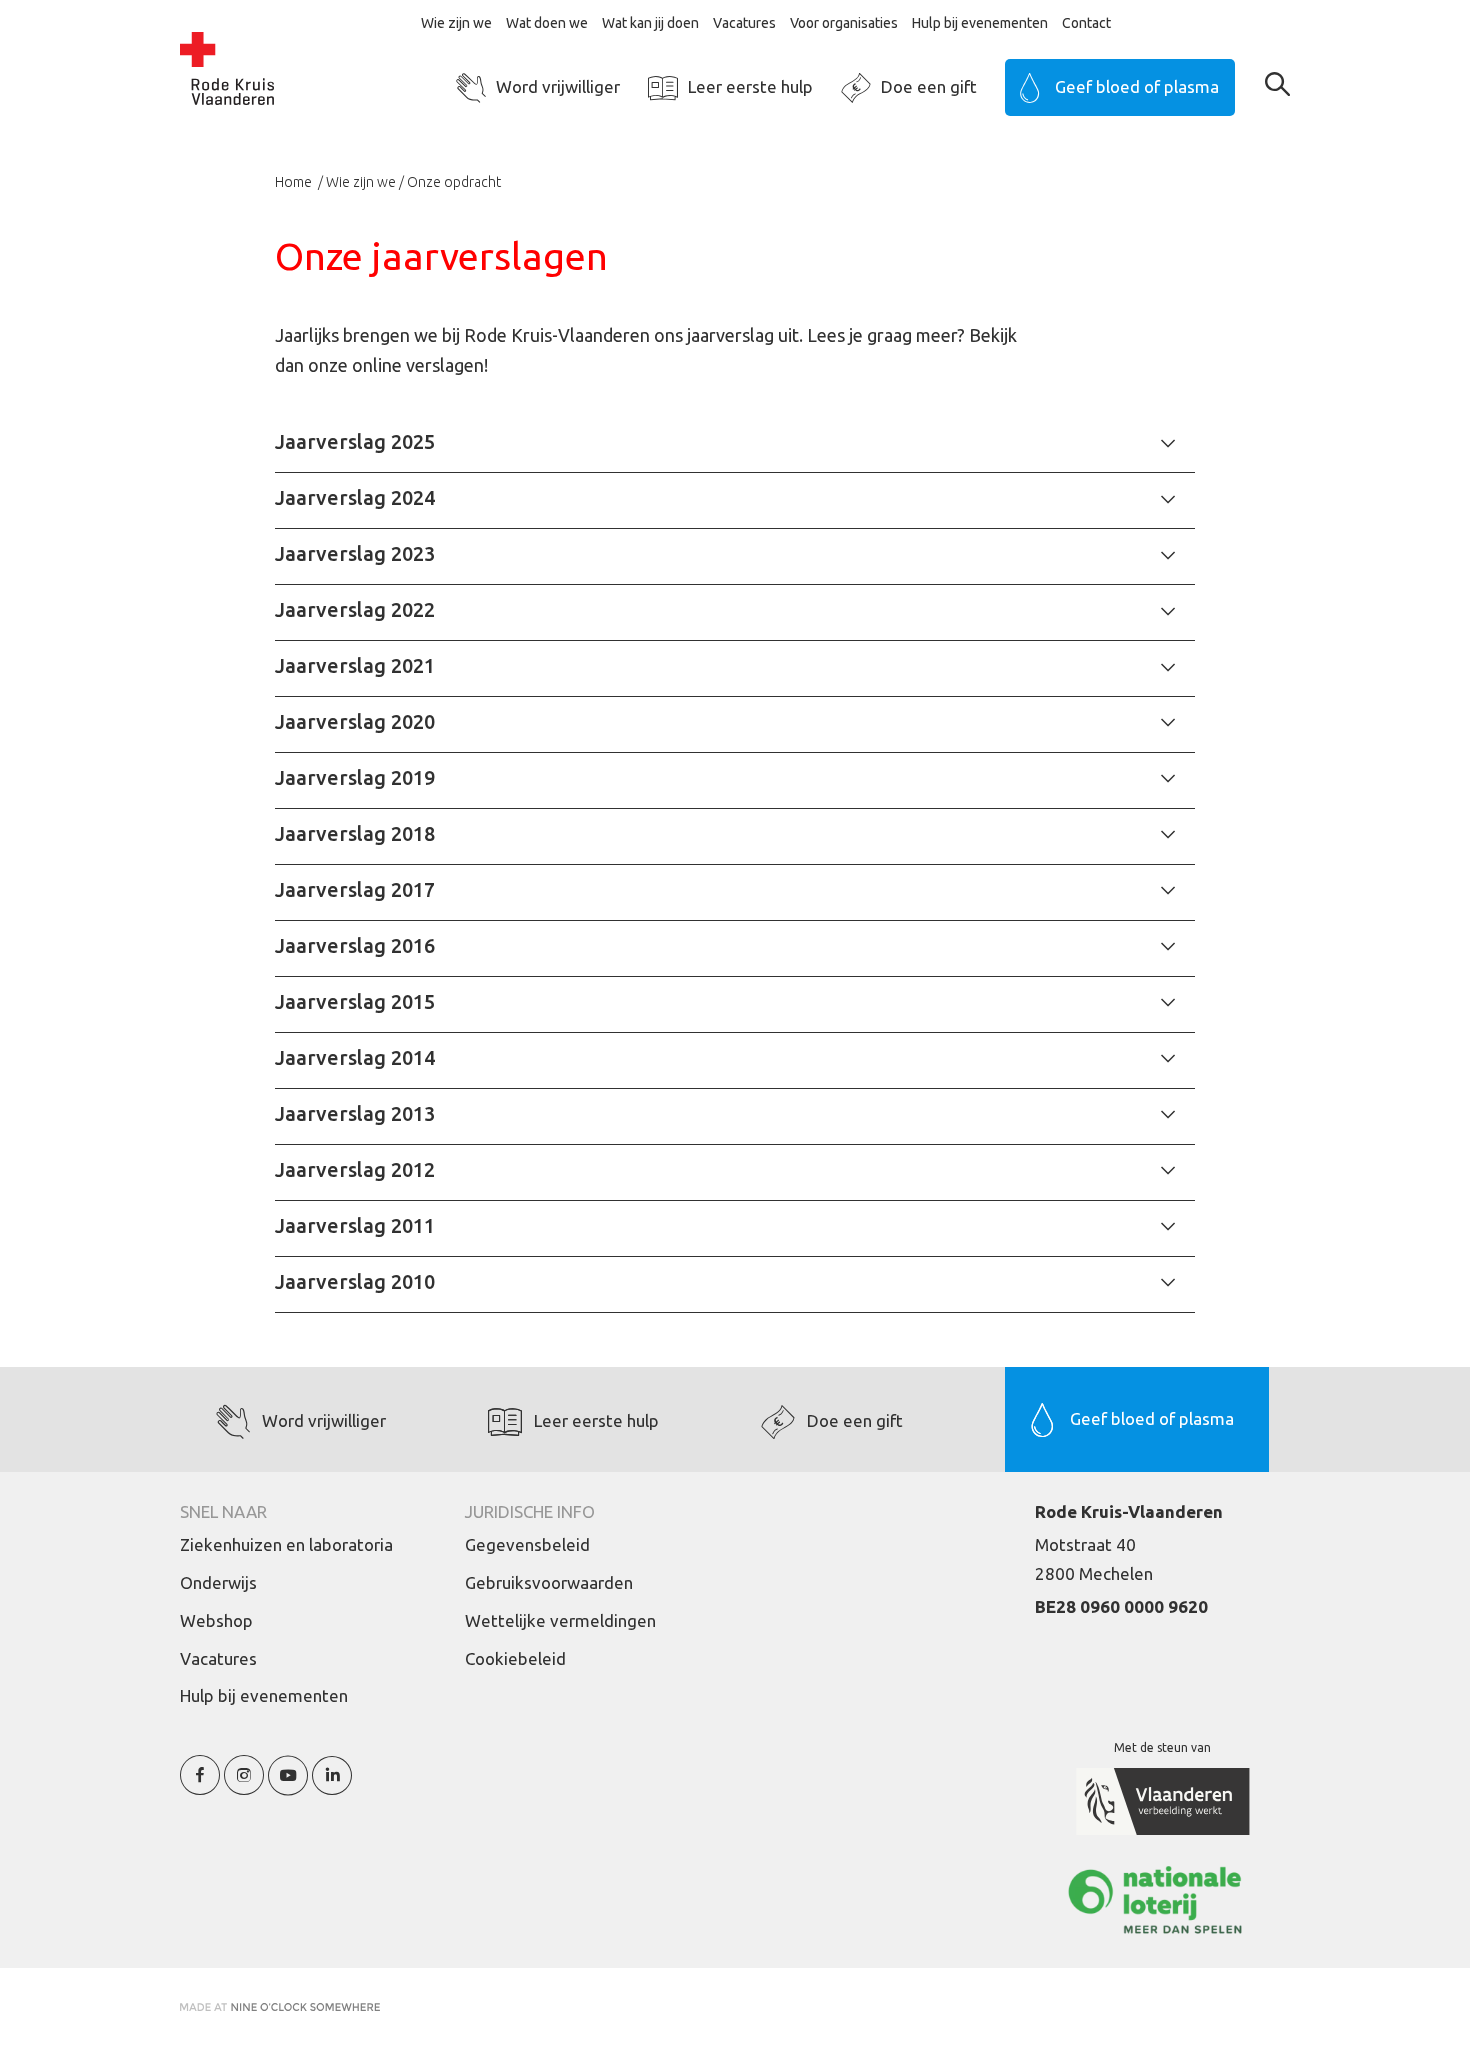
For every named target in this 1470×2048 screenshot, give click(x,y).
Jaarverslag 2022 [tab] (355, 609)
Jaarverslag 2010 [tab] (355, 1281)
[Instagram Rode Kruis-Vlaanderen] (244, 1786)
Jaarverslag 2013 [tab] (355, 1113)
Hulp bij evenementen (980, 23)
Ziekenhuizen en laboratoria (286, 1544)
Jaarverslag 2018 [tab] (355, 833)
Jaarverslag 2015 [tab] (355, 1001)
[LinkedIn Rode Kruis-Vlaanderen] (332, 1786)
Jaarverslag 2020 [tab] (355, 721)
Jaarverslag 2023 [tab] (355, 553)
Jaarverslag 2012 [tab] (355, 1169)
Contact (1086, 23)
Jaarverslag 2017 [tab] (355, 889)
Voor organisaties (844, 23)
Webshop (216, 1620)
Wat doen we (547, 23)
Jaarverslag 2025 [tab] (355, 441)
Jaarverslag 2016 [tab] (355, 945)
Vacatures (744, 23)
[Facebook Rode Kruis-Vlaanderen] (200, 1786)
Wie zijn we (456, 23)
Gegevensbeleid (527, 1544)
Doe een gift (929, 86)
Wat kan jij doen (650, 23)
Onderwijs (218, 1582)
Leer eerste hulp (750, 86)
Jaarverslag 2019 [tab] (355, 777)
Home (295, 182)
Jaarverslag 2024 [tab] (355, 497)
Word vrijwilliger (558, 86)
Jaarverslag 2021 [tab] (355, 665)
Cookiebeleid (515, 1658)
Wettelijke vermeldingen (560, 1620)
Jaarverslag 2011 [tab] (355, 1225)
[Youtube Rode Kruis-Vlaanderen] (288, 1786)
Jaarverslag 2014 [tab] (355, 1057)
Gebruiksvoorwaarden (549, 1582)
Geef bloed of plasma (1137, 86)
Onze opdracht (454, 182)
